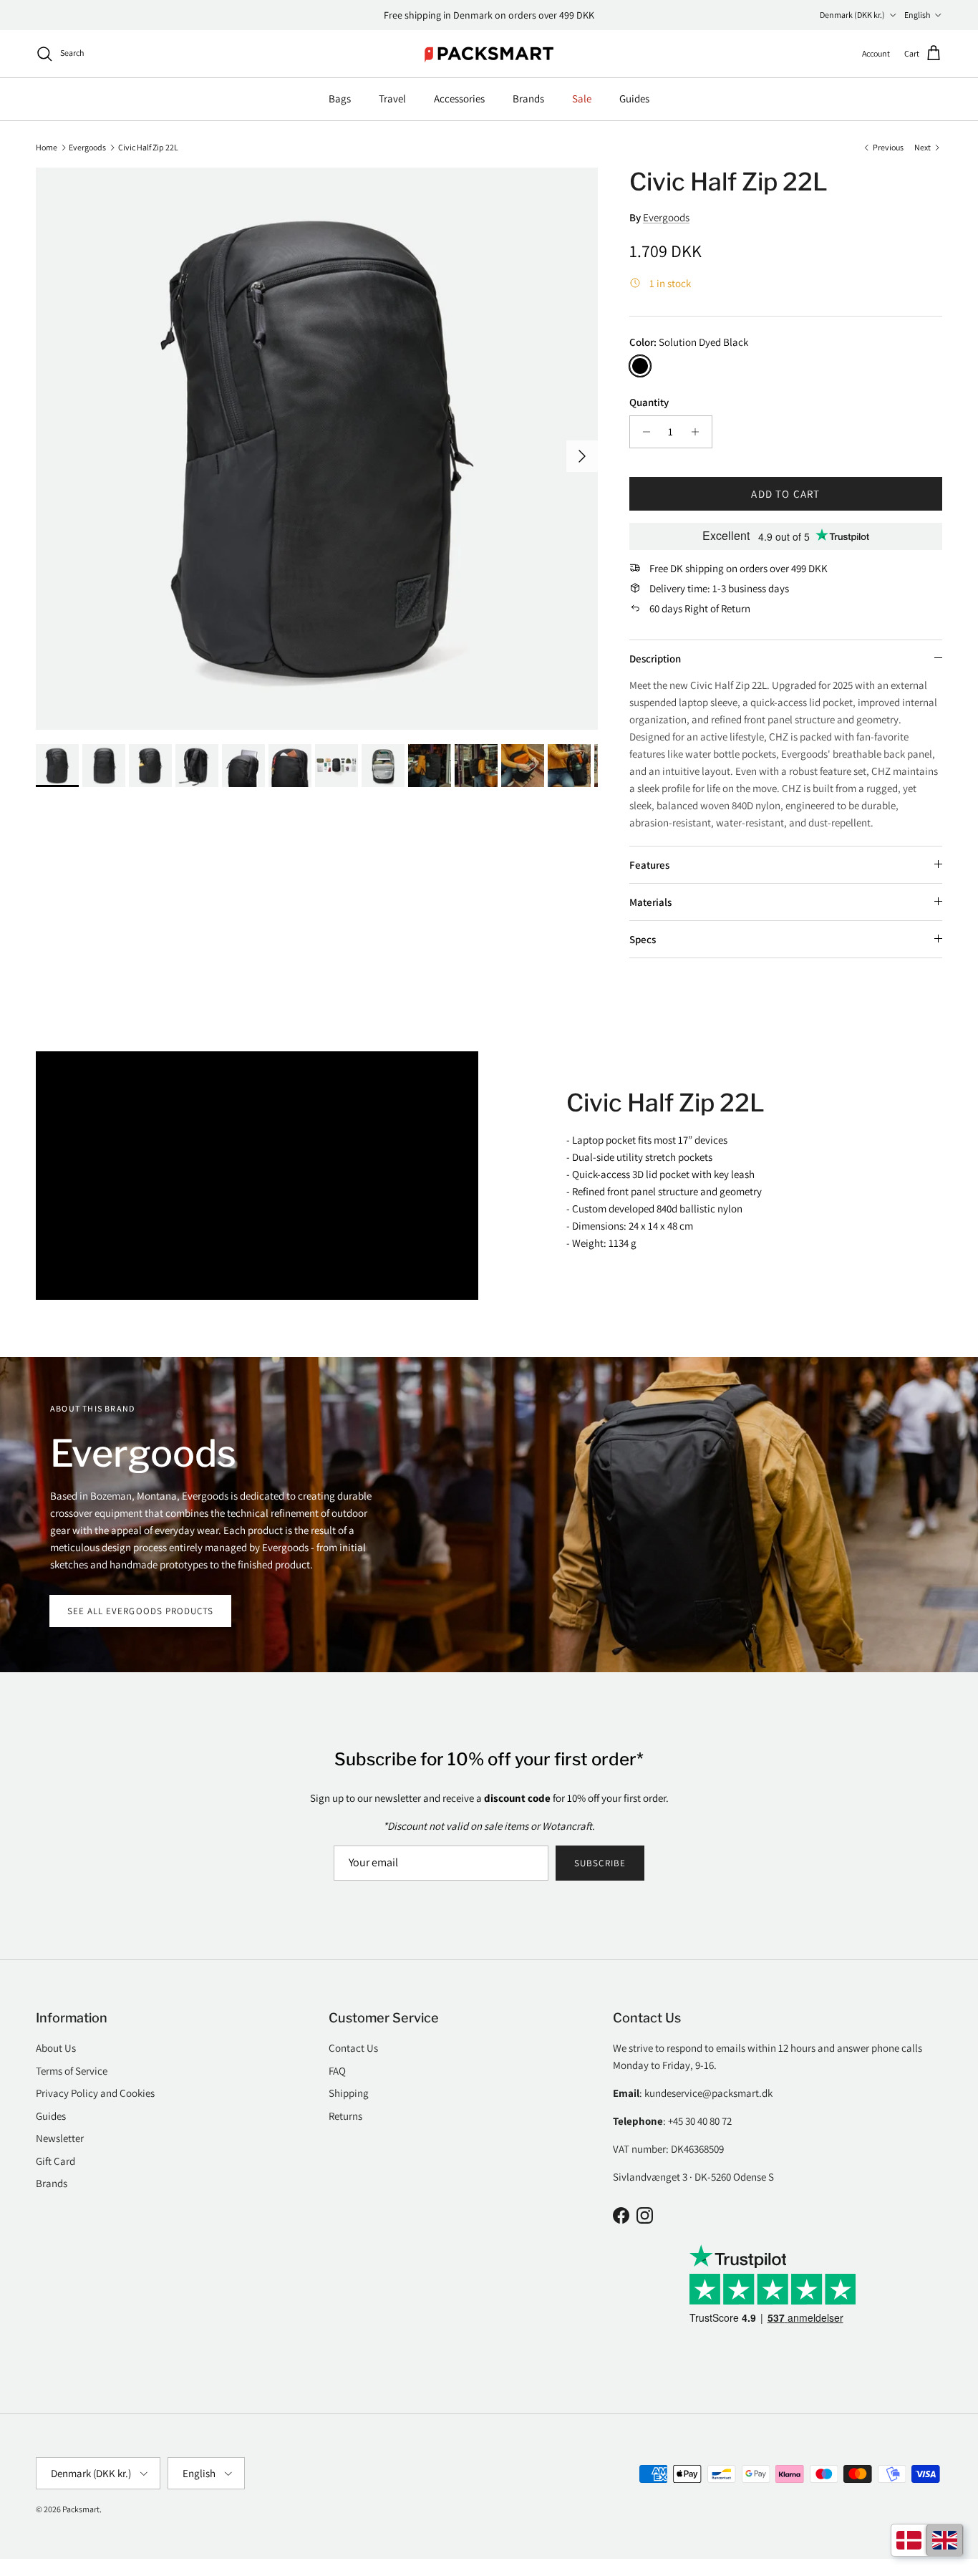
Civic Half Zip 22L (148, 146)
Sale (582, 98)
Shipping (349, 2093)
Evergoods (87, 146)
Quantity (649, 402)
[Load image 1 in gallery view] (317, 449)
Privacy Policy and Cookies (95, 2093)
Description (655, 659)
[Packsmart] (489, 54)
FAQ (337, 2071)
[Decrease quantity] (643, 432)
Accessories (459, 98)
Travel (392, 98)
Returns (345, 2116)
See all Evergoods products (140, 1611)
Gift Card (55, 2161)
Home (47, 146)
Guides (634, 98)
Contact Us (353, 2048)
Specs (643, 939)
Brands (528, 98)
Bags (340, 98)
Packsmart (81, 2509)
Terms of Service (72, 2071)
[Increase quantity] (699, 432)
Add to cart (785, 494)
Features (649, 865)
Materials (650, 902)
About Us (56, 2048)
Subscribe (600, 1863)
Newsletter (60, 2138)
